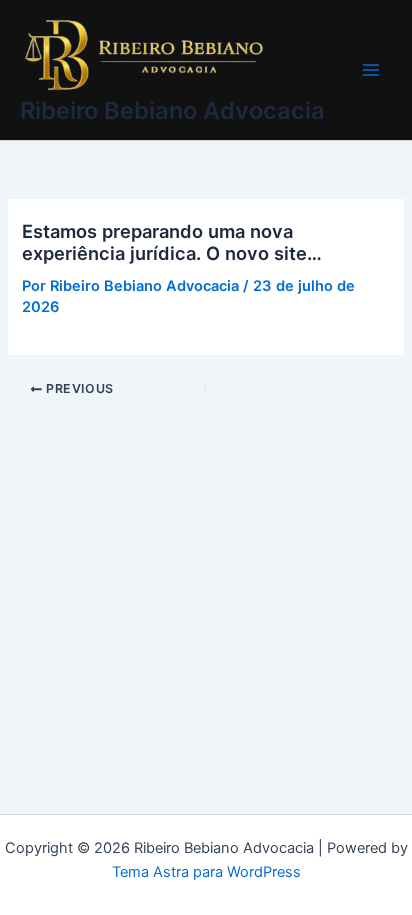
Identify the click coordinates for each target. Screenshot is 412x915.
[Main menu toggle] (371, 70)
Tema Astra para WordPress (206, 872)
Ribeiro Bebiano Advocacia (172, 110)
